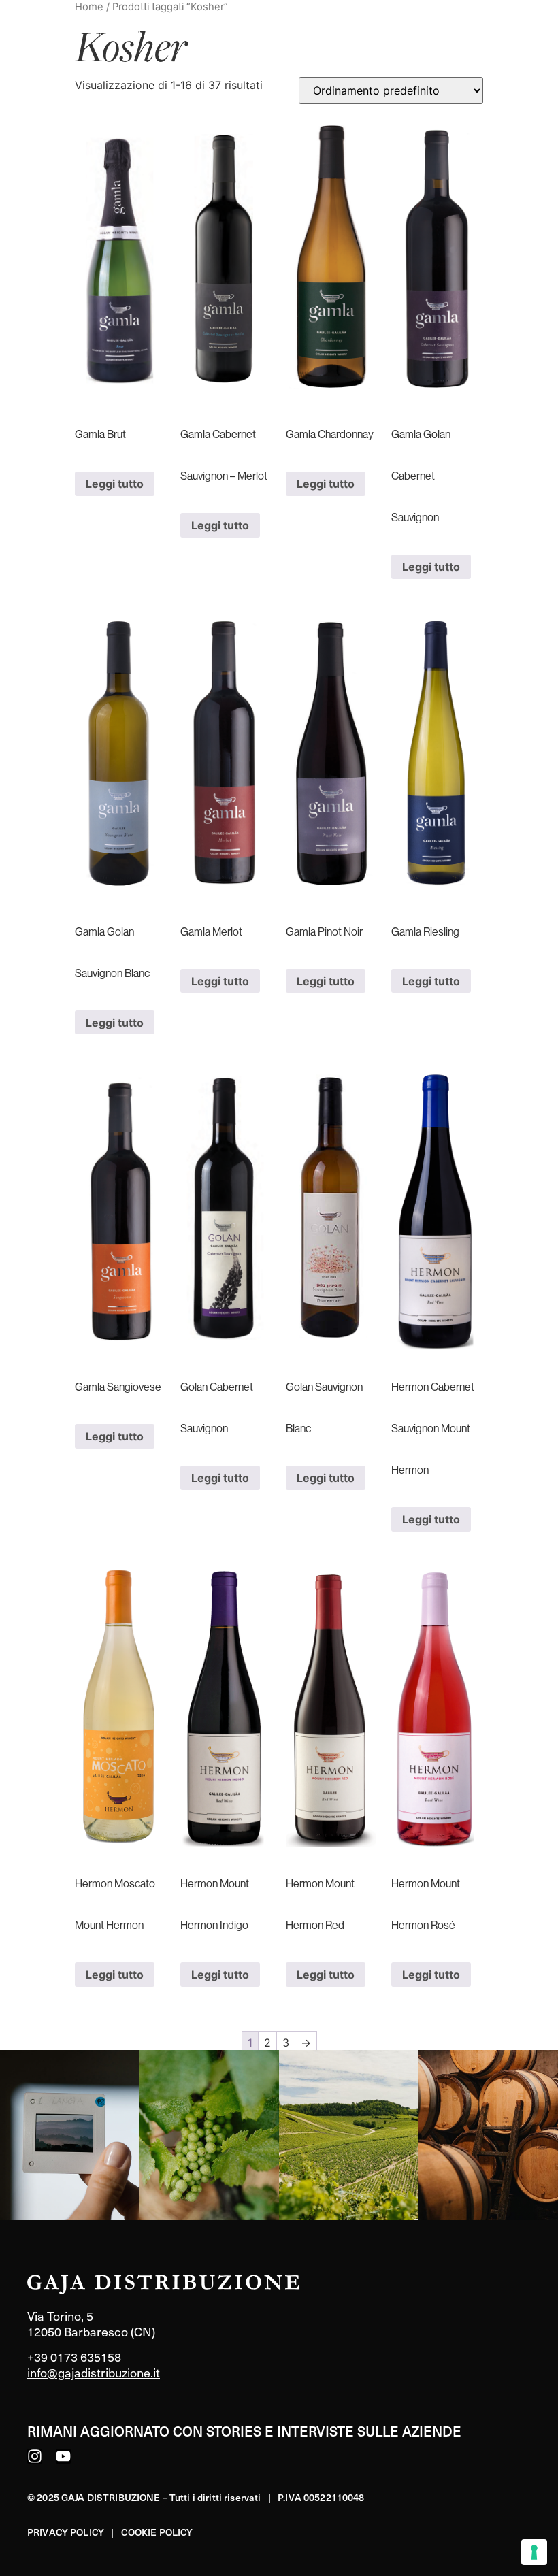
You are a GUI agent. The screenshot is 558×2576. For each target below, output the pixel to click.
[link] (70, 2135)
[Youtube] (63, 2456)
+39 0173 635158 (74, 2357)
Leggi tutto (115, 484)
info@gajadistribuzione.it (94, 2372)
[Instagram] (35, 2456)
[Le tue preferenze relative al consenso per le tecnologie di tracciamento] (534, 2552)
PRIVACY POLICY (66, 2532)
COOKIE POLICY (157, 2532)
